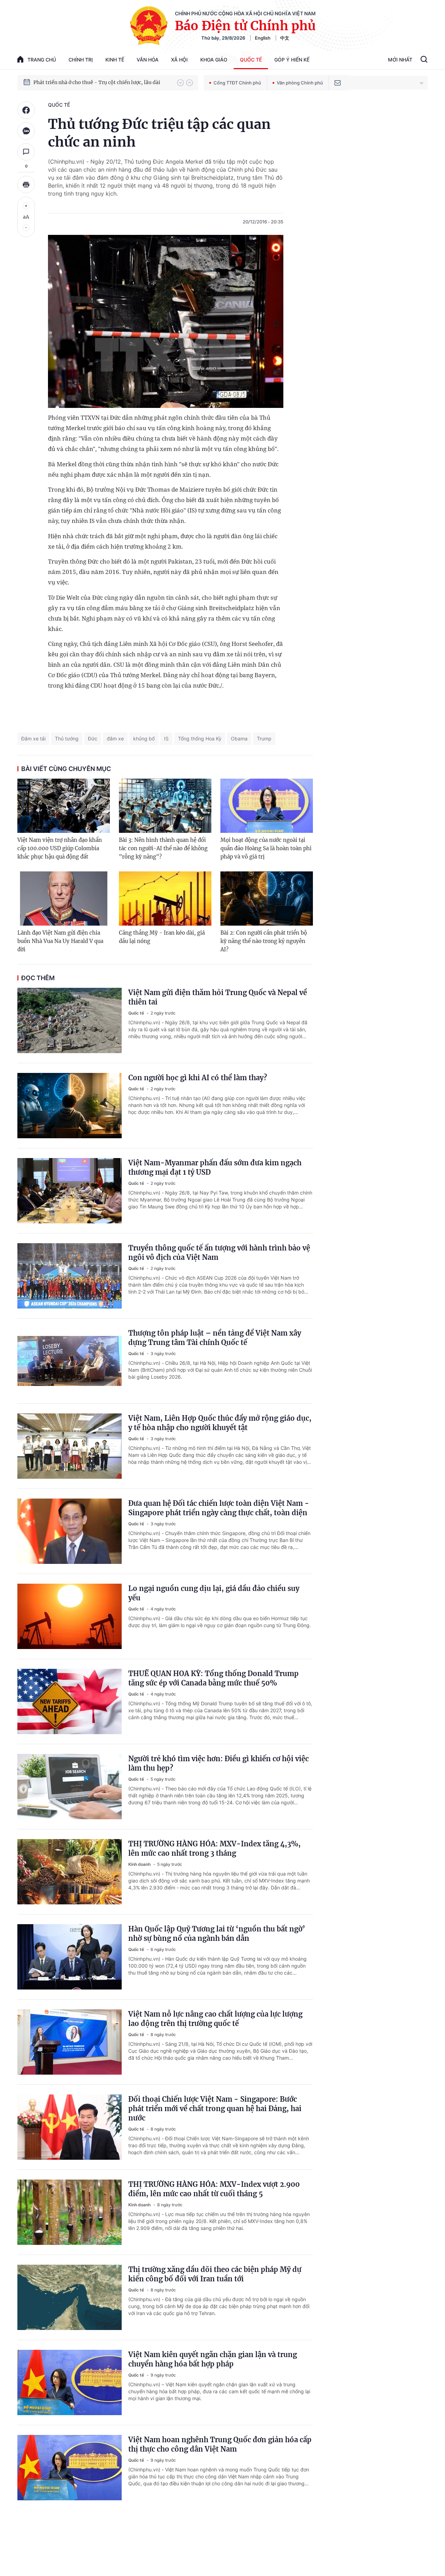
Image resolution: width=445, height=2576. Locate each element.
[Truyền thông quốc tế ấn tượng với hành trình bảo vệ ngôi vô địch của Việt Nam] (70, 1276)
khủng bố (144, 739)
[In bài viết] (26, 184)
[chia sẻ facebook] (26, 110)
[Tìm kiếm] (424, 60)
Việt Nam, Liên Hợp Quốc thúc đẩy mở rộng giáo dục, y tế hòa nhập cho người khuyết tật (220, 1423)
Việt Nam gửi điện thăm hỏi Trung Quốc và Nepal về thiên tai (218, 997)
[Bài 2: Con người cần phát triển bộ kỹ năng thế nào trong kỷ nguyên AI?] (267, 899)
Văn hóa (148, 60)
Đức (93, 739)
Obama (239, 739)
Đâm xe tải (33, 739)
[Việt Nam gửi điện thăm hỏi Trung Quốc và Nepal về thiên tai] (70, 1020)
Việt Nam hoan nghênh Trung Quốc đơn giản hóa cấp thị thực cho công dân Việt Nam (220, 2444)
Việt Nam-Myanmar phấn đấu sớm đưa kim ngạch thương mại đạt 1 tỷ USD (215, 1167)
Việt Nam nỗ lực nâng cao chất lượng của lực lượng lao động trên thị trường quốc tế (215, 2019)
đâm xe (115, 739)
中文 (285, 38)
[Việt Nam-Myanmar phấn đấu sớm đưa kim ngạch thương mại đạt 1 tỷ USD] (70, 1191)
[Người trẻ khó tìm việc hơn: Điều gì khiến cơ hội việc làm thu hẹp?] (70, 1787)
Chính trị (81, 60)
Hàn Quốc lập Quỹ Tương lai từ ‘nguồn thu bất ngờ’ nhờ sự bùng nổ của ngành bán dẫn (217, 1934)
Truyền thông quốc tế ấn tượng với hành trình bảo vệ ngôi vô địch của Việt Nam (219, 1253)
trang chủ (42, 60)
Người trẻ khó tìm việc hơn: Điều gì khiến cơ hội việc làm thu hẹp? (219, 1763)
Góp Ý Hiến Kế (292, 60)
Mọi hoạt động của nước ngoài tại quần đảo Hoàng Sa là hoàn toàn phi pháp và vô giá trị (266, 848)
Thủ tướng (67, 739)
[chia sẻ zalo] (26, 131)
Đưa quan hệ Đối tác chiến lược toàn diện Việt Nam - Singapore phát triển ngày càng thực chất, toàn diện (219, 1508)
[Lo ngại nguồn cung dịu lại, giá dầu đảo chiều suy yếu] (70, 1616)
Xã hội (179, 60)
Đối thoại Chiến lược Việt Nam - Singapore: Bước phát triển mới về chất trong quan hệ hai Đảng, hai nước (215, 2109)
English (263, 38)
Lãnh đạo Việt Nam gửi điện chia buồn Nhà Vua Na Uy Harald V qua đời (60, 941)
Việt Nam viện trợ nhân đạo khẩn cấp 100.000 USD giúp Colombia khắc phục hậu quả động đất (60, 848)
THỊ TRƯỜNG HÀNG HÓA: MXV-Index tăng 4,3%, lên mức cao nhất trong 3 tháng (215, 1848)
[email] (338, 83)
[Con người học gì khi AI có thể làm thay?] (70, 1106)
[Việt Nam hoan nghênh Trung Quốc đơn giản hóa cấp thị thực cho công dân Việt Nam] (70, 2468)
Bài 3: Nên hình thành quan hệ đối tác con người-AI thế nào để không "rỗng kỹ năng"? (163, 848)
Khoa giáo (214, 60)
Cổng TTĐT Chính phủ (237, 83)
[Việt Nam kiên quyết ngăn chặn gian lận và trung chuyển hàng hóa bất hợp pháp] (70, 2382)
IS (166, 739)
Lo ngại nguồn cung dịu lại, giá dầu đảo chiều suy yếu (214, 1593)
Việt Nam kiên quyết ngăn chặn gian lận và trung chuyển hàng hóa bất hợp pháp (213, 2359)
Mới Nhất (400, 60)
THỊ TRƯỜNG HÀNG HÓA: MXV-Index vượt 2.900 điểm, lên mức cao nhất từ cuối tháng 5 (214, 2189)
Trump (264, 739)
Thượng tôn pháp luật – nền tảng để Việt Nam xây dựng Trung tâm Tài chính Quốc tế (215, 1338)
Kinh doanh (140, 1864)
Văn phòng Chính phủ (300, 83)
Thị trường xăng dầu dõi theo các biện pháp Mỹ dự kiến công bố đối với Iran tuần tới (215, 2274)
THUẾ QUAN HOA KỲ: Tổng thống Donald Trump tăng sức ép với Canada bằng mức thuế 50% (213, 1678)
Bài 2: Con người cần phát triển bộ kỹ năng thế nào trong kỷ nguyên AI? (264, 941)
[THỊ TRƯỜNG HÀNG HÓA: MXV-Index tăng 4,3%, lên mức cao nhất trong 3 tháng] (70, 1872)
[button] (180, 83)
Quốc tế (251, 60)
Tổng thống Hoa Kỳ (200, 739)
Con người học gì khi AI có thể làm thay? (198, 1078)
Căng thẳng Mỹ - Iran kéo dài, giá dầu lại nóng (162, 937)
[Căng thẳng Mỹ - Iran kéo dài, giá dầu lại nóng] (165, 899)
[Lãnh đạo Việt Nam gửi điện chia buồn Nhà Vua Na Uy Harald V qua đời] (64, 899)
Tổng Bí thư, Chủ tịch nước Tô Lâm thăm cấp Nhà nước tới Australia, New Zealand (102, 82)
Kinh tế (115, 60)
